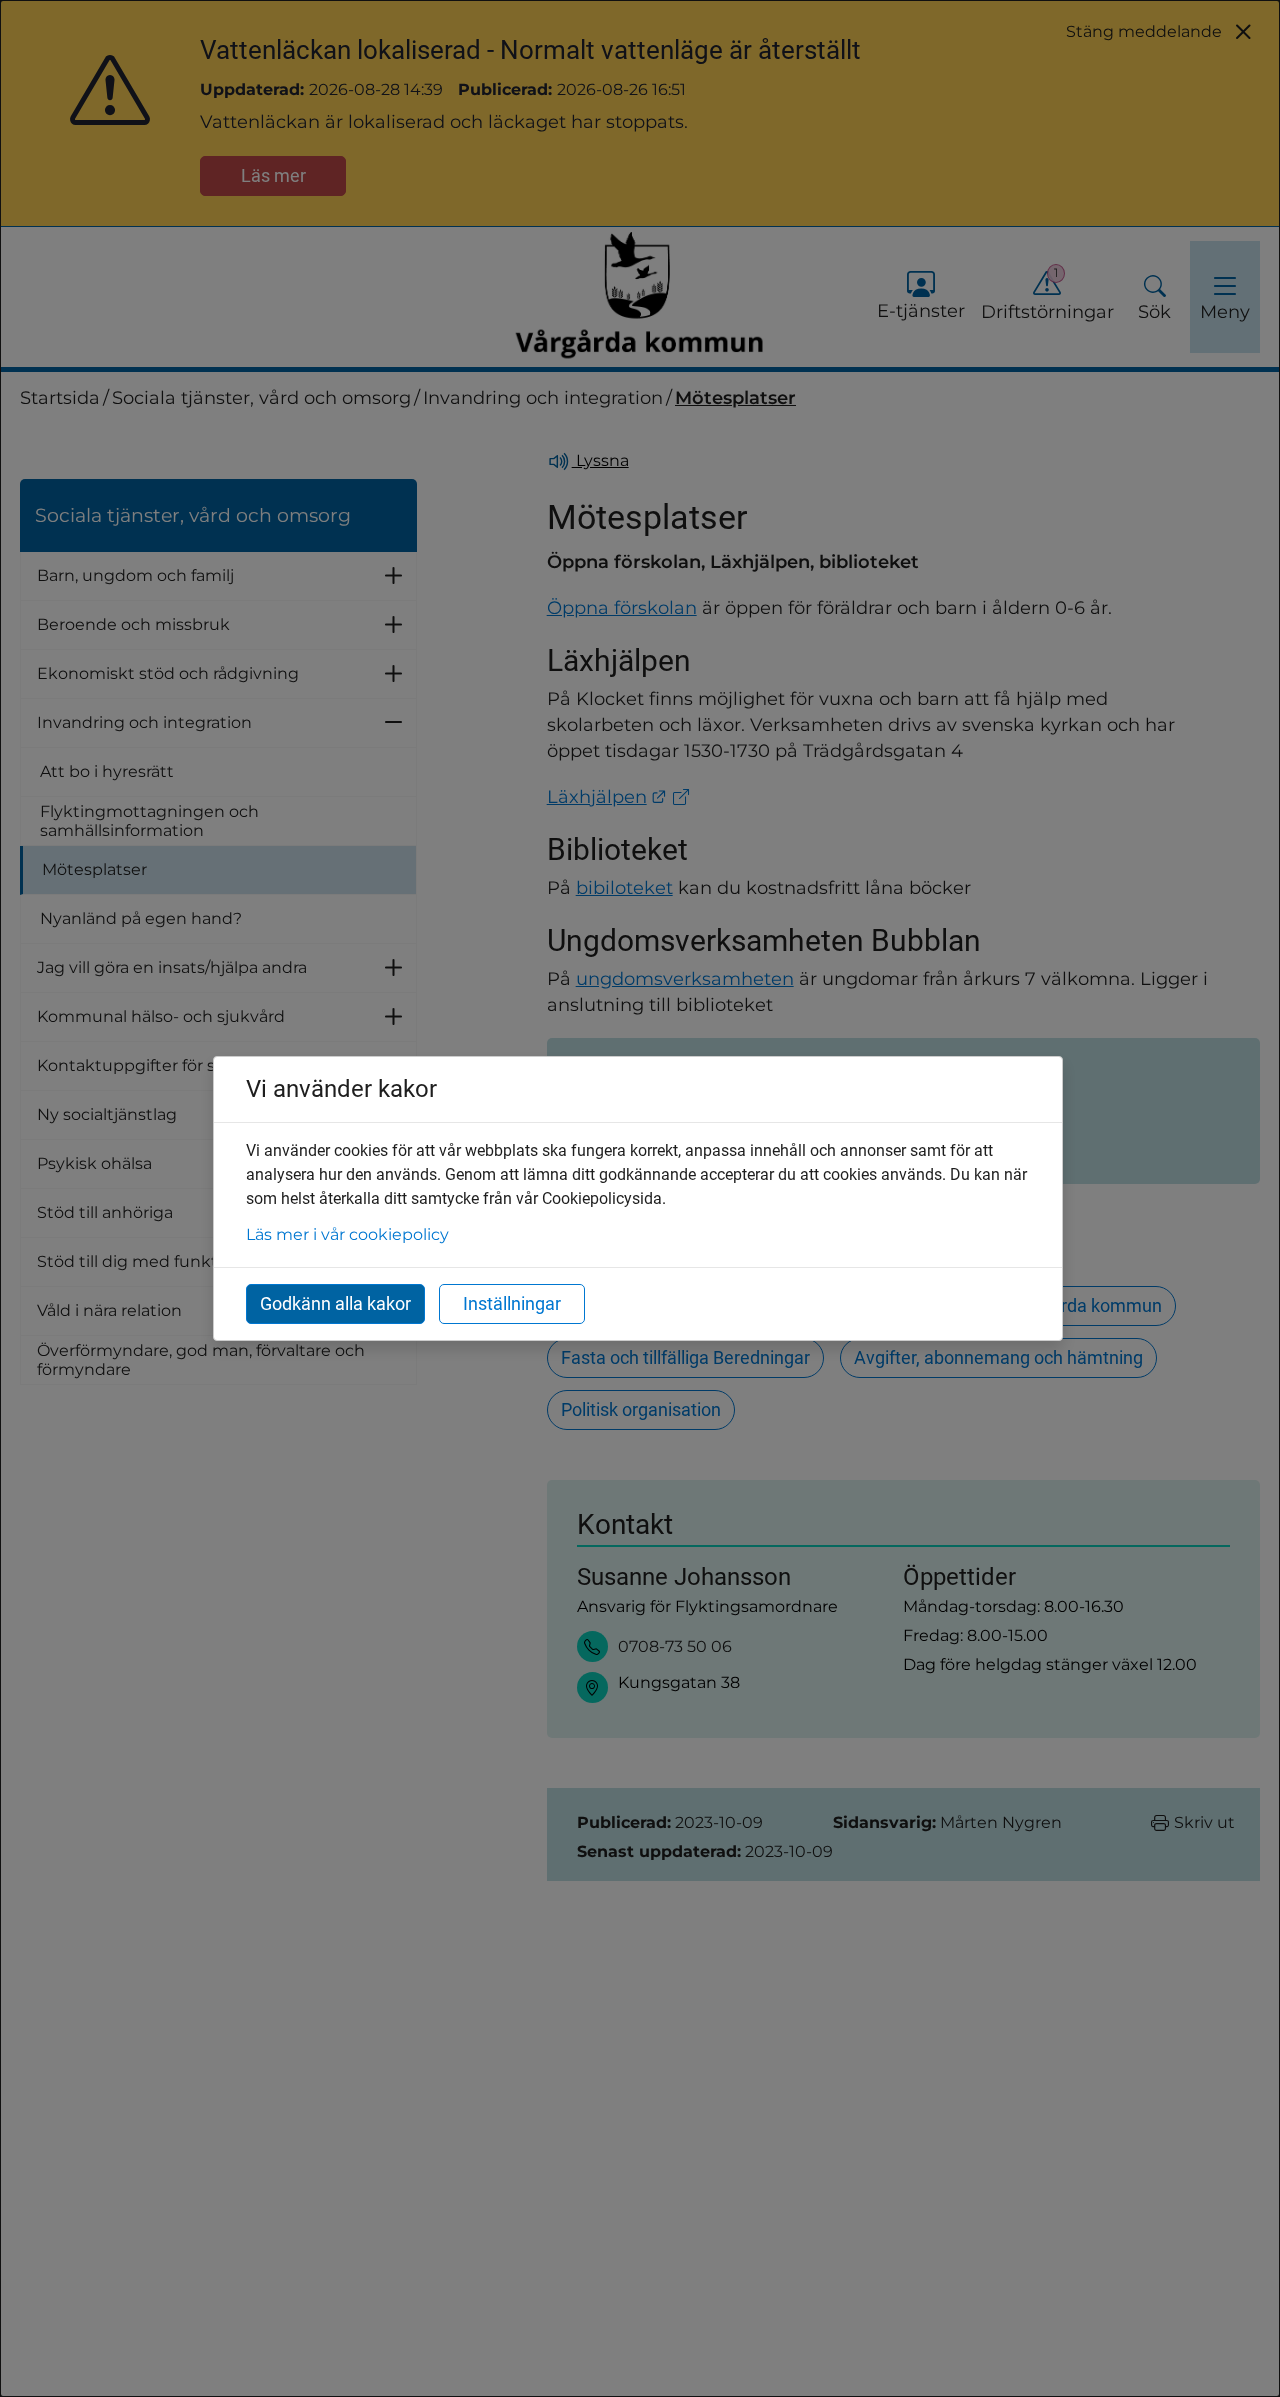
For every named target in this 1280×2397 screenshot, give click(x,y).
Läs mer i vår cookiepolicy (347, 1234)
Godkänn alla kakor (335, 1303)
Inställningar (512, 1303)
